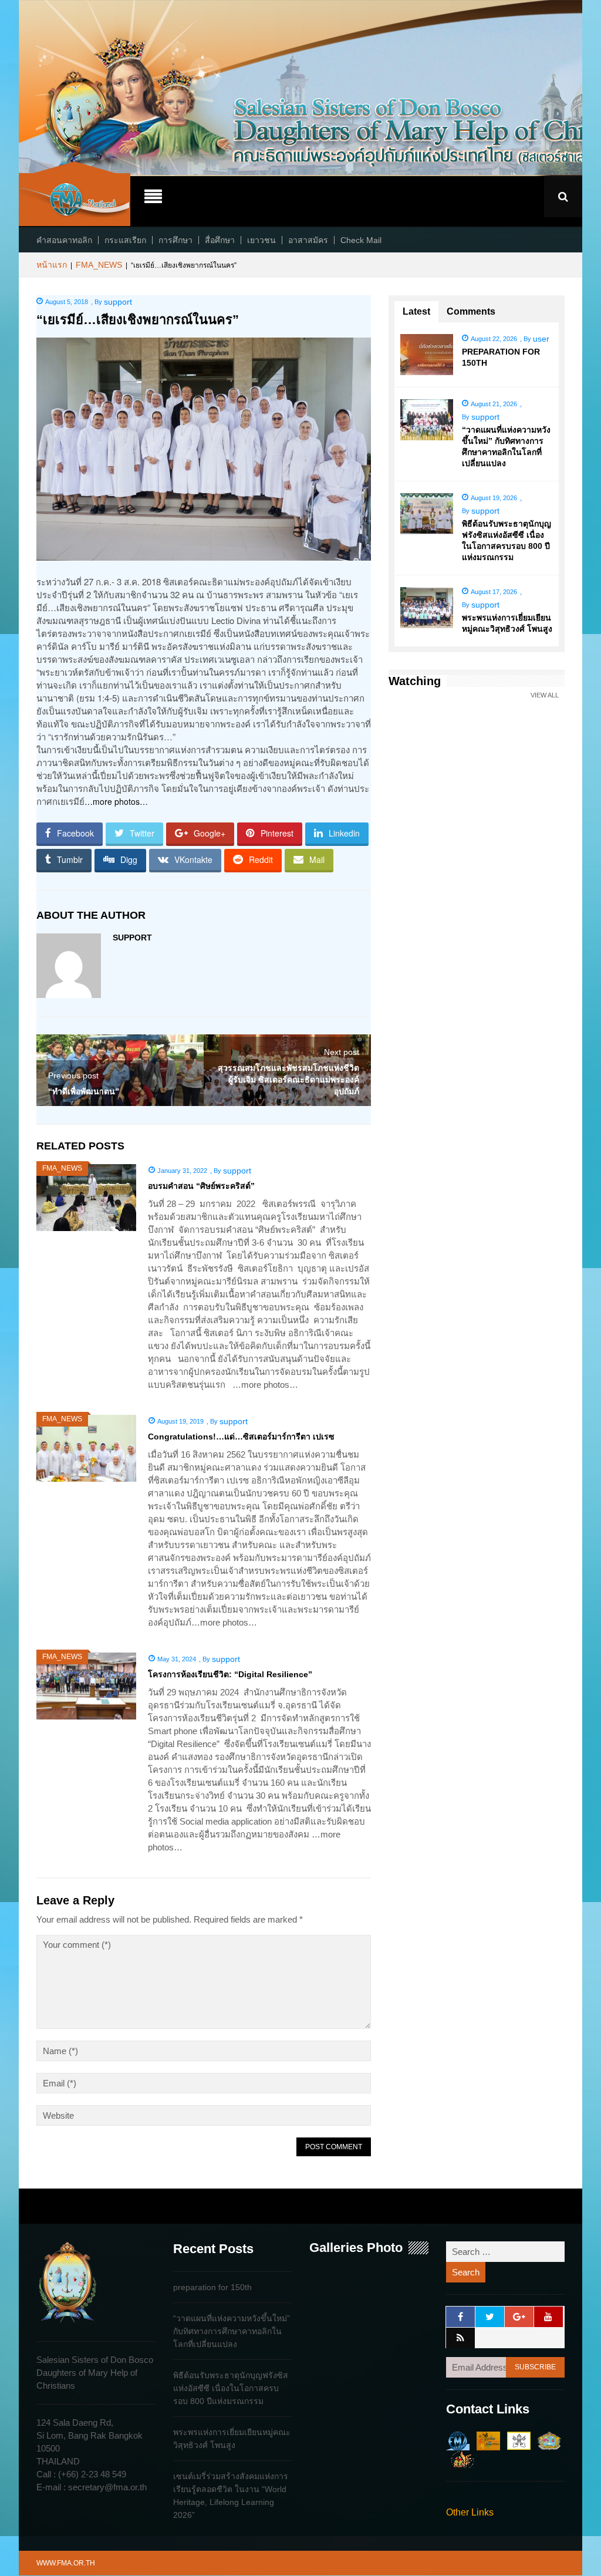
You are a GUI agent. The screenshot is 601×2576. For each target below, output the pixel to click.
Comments (471, 311)
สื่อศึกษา (220, 240)
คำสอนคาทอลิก (64, 240)
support (118, 302)
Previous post (73, 1075)
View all (545, 695)
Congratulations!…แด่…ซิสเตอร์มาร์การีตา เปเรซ (241, 1437)
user (541, 339)
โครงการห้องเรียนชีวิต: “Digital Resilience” (230, 1674)
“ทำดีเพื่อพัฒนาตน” (84, 1091)
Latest (416, 311)
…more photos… (116, 801)
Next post (342, 1052)
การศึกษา (175, 240)
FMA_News (99, 265)
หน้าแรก (52, 265)
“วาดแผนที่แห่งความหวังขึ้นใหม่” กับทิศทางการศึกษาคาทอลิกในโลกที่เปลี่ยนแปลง (232, 2331)
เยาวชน (261, 240)
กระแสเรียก (125, 240)
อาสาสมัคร (308, 240)
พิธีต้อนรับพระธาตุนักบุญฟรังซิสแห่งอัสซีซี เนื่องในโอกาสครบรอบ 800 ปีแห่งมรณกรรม (231, 2388)
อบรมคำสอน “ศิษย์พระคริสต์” (201, 1186)
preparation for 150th (212, 2287)
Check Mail (361, 240)
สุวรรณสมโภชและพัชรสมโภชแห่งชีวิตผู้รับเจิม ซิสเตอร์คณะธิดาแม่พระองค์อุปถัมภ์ (288, 1080)
